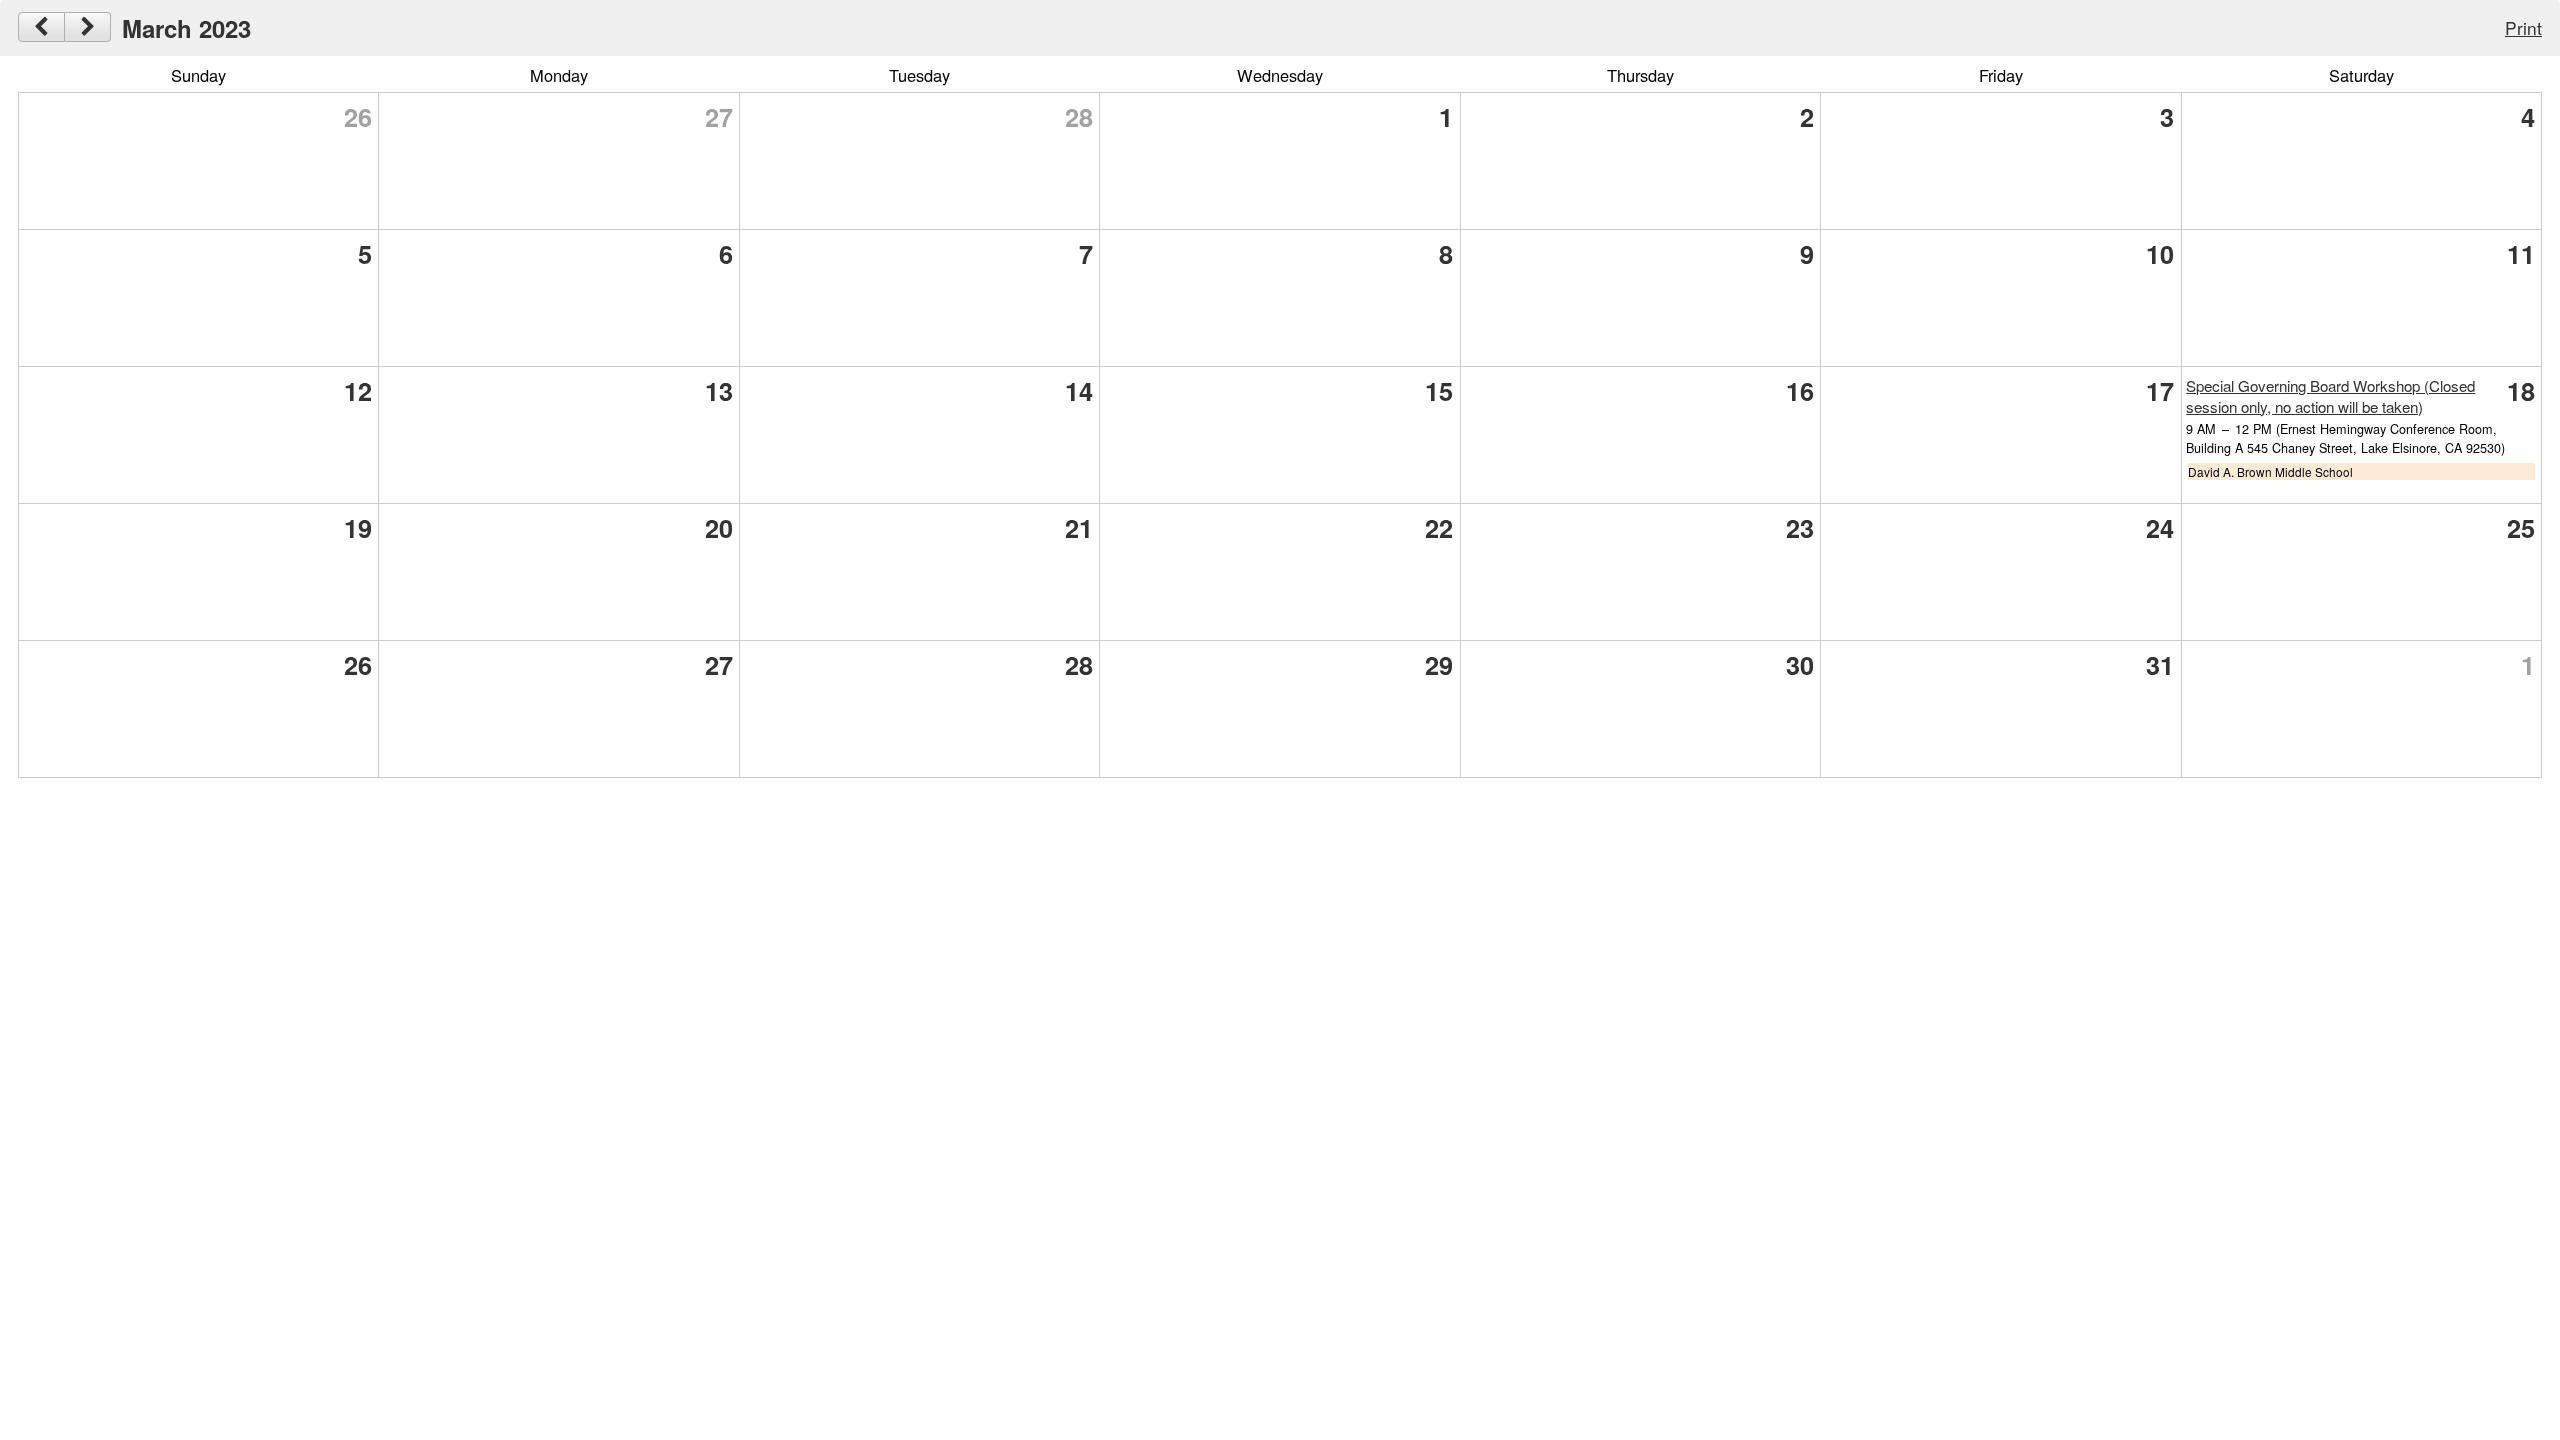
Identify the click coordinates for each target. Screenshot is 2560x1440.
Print (2523, 27)
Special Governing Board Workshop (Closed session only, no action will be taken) (2330, 396)
